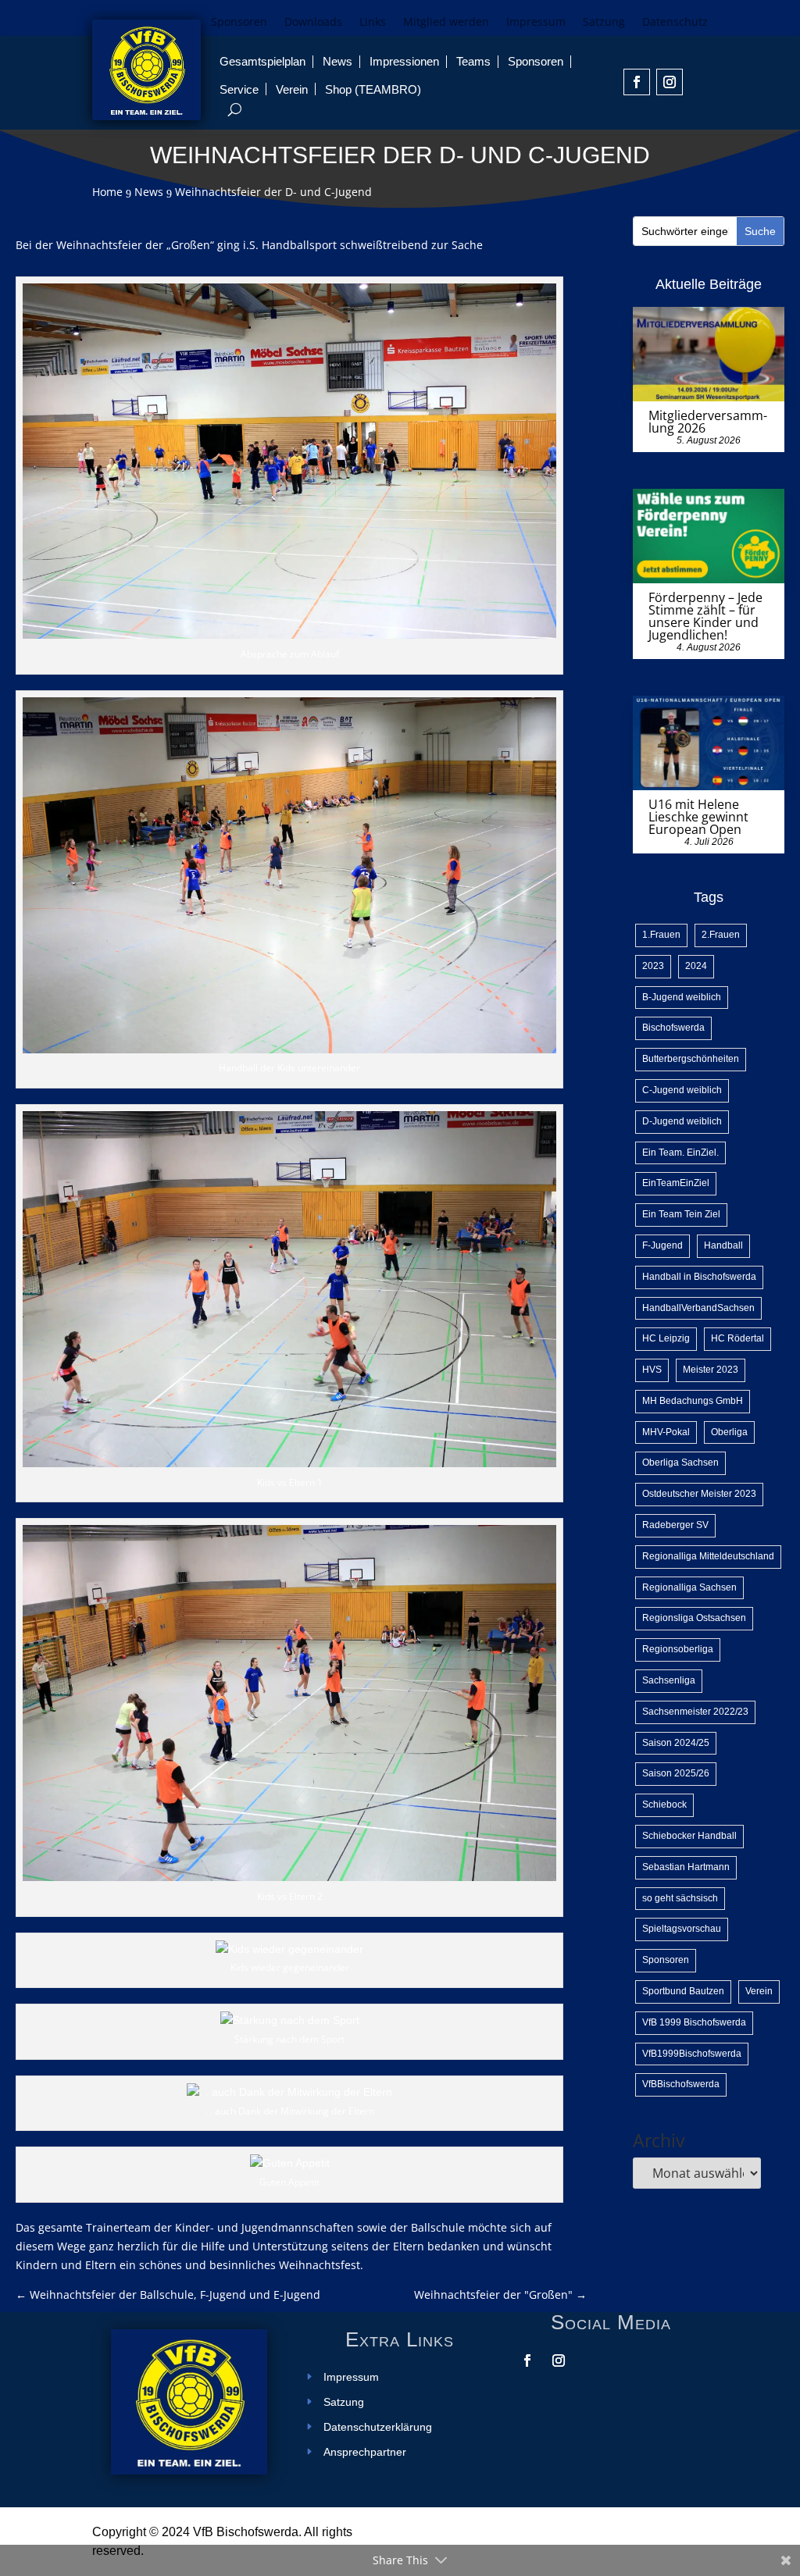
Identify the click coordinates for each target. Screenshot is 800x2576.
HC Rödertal (737, 1338)
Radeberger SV (675, 1525)
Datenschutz (675, 23)
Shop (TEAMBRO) (373, 89)
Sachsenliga (669, 1680)
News (337, 61)
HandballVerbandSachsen (698, 1308)
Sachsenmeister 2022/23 (695, 1712)
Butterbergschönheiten (691, 1059)
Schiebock (664, 1805)
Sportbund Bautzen (683, 1991)
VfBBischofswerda (681, 2084)
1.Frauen (661, 935)
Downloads (313, 23)
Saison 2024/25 (676, 1743)
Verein (292, 89)
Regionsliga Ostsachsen (694, 1618)
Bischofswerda (673, 1028)
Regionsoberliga (678, 1649)
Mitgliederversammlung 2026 (708, 422)
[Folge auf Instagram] (670, 82)
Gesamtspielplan (262, 61)
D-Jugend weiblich (682, 1121)
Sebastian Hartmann (686, 1867)
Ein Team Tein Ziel (681, 1214)
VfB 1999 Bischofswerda (694, 2022)
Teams (473, 61)
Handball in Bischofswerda (699, 1277)
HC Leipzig (666, 1338)
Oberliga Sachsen (680, 1463)
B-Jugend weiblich (682, 997)
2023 (653, 966)
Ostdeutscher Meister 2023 (699, 1494)
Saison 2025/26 (676, 1773)
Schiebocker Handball (689, 1836)
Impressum (536, 23)
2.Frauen (721, 935)
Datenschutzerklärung (378, 2427)
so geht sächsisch (680, 1898)
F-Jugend (662, 1245)
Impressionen (404, 61)
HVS (652, 1370)
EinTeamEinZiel (676, 1183)
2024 (696, 966)
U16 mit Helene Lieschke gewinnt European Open (698, 817)
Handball (723, 1245)
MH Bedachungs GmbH (693, 1401)
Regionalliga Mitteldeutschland (708, 1556)
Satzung (604, 23)
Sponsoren (239, 23)
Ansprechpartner (365, 2452)
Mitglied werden (446, 23)
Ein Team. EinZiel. (680, 1153)
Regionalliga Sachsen (689, 1587)
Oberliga (729, 1432)
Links (373, 23)
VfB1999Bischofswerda (692, 2054)
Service (239, 89)
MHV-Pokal (666, 1432)
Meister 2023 (711, 1370)
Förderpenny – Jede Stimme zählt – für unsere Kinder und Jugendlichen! (705, 616)
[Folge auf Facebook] (637, 82)
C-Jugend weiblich (682, 1090)
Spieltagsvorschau (682, 1929)
